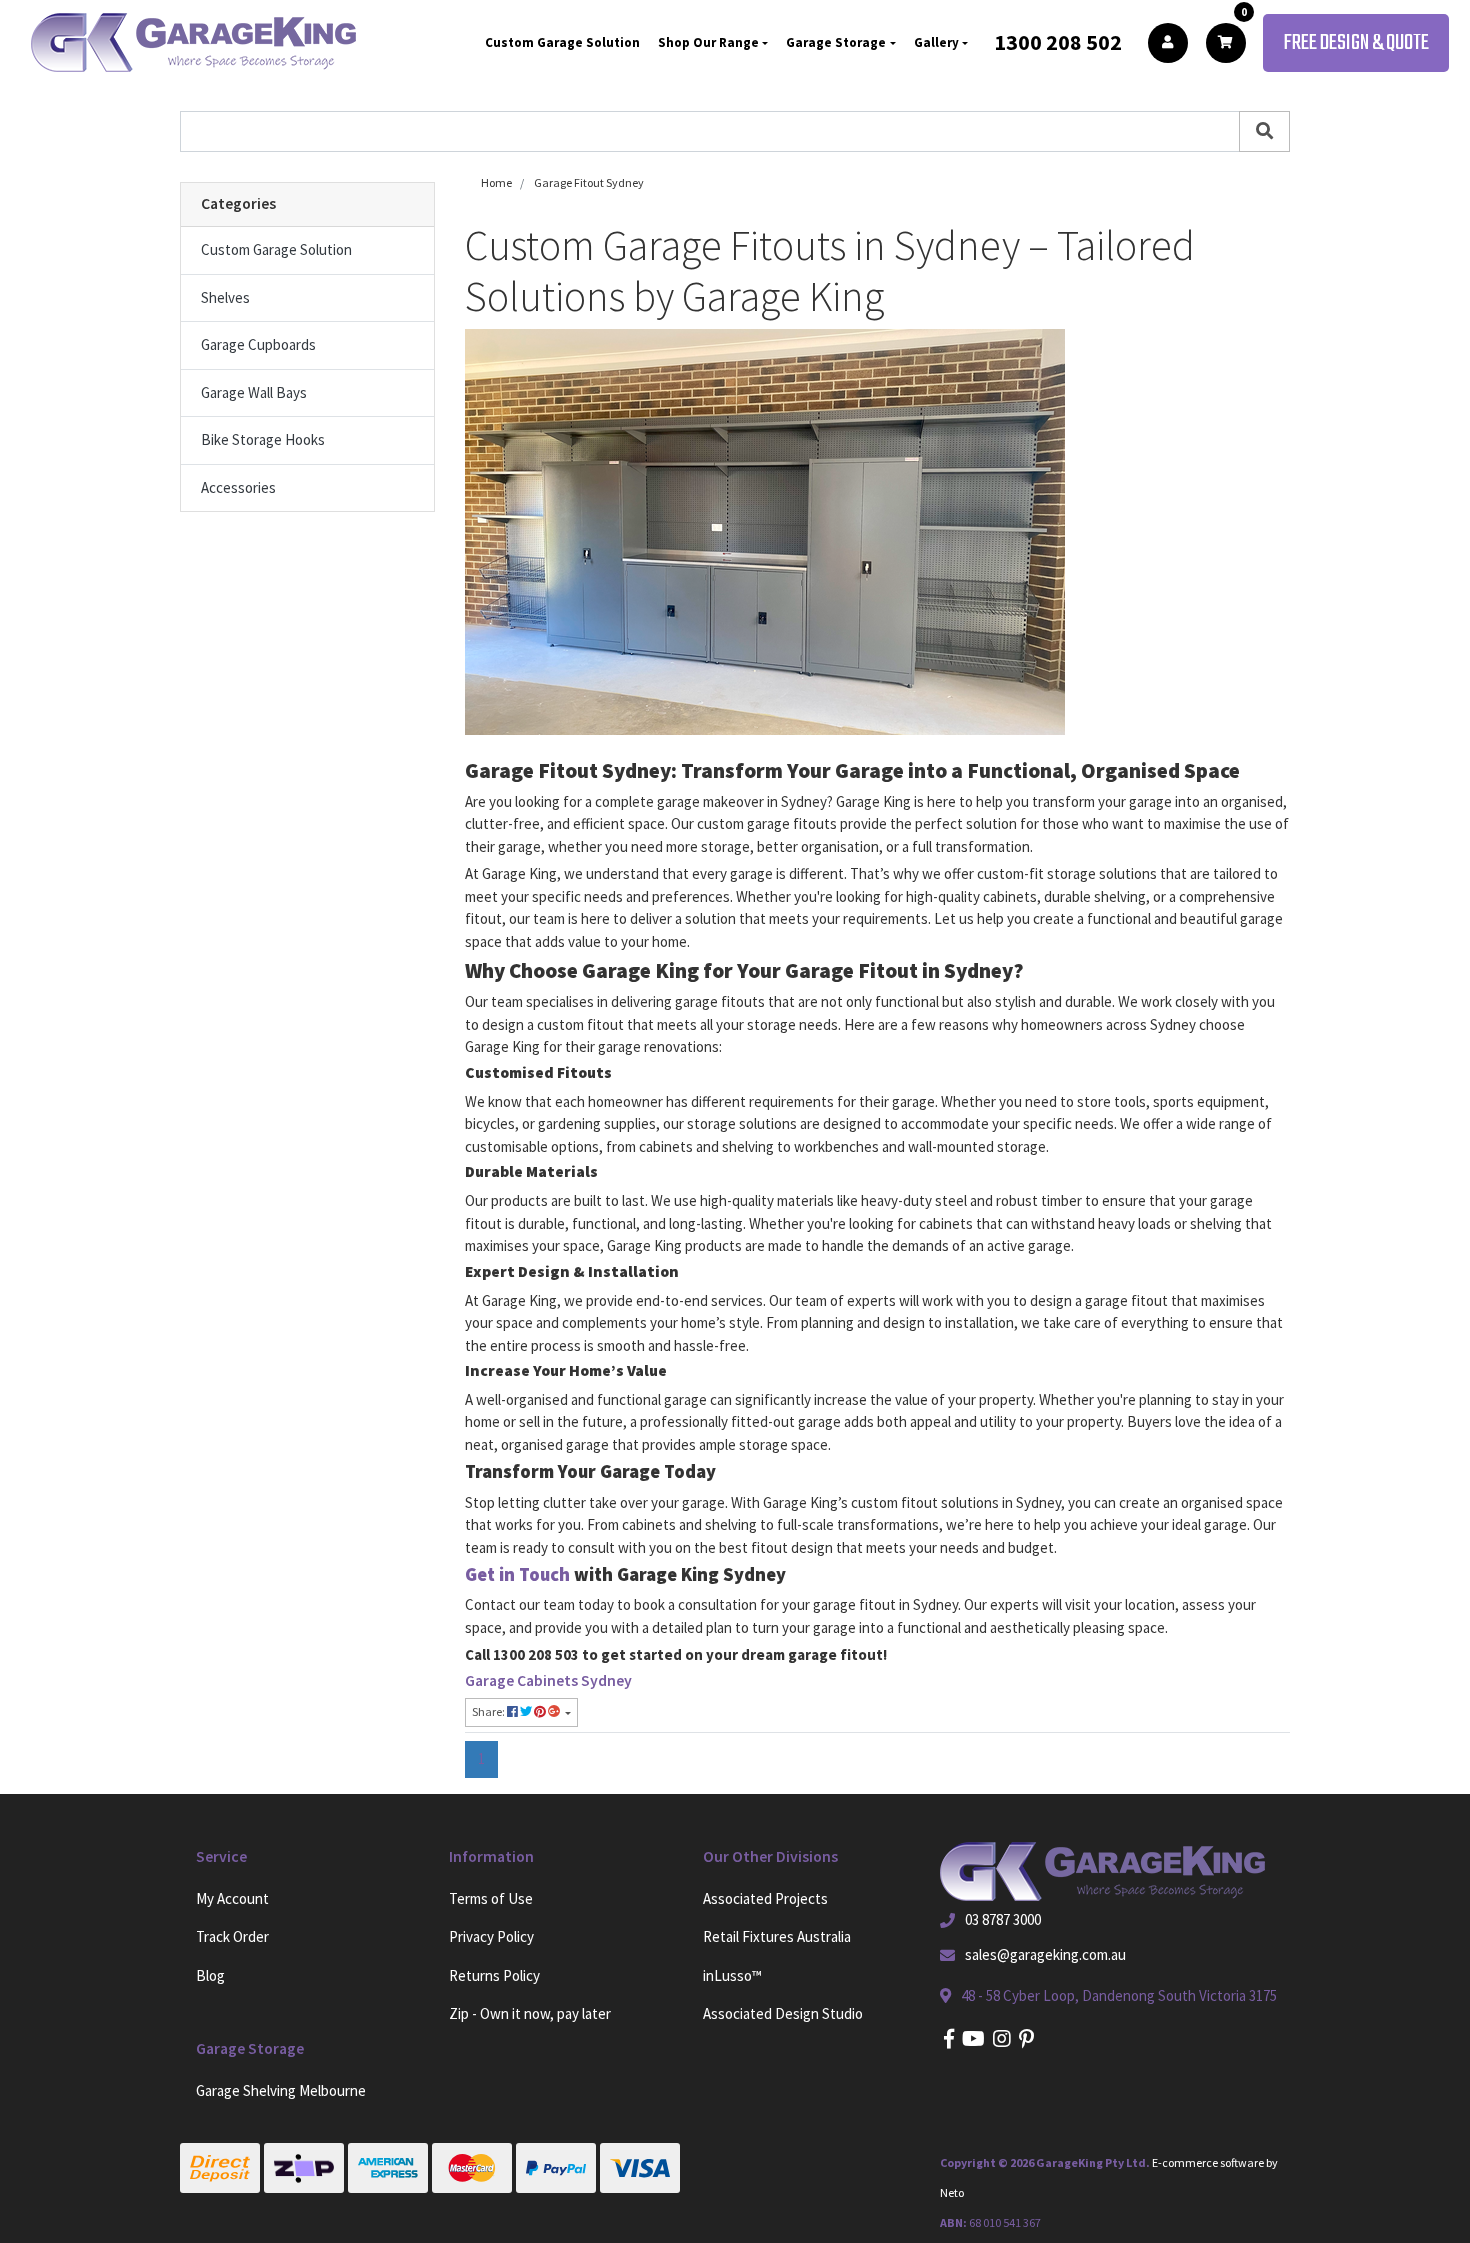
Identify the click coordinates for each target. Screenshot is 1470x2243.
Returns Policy (494, 1975)
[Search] (1264, 131)
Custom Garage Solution (562, 42)
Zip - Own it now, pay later (530, 2013)
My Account (232, 1898)
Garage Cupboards (258, 344)
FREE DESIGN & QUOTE (1356, 43)
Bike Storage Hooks (263, 439)
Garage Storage (836, 42)
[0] (1226, 43)
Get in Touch (519, 1574)
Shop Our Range (708, 42)
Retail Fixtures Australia (777, 1936)
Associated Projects (765, 1898)
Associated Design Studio (783, 2013)
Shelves (225, 297)
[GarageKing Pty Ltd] (193, 42)
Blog (210, 1975)
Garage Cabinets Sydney (548, 1680)
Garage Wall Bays (254, 392)
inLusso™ (732, 1975)
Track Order (232, 1936)
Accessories (238, 487)
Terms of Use (491, 1898)
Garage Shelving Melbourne (281, 2090)
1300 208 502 (1058, 42)
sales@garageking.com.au (1045, 1954)
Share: (489, 1711)
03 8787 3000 (1003, 1919)
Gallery (936, 42)
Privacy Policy (491, 1936)
